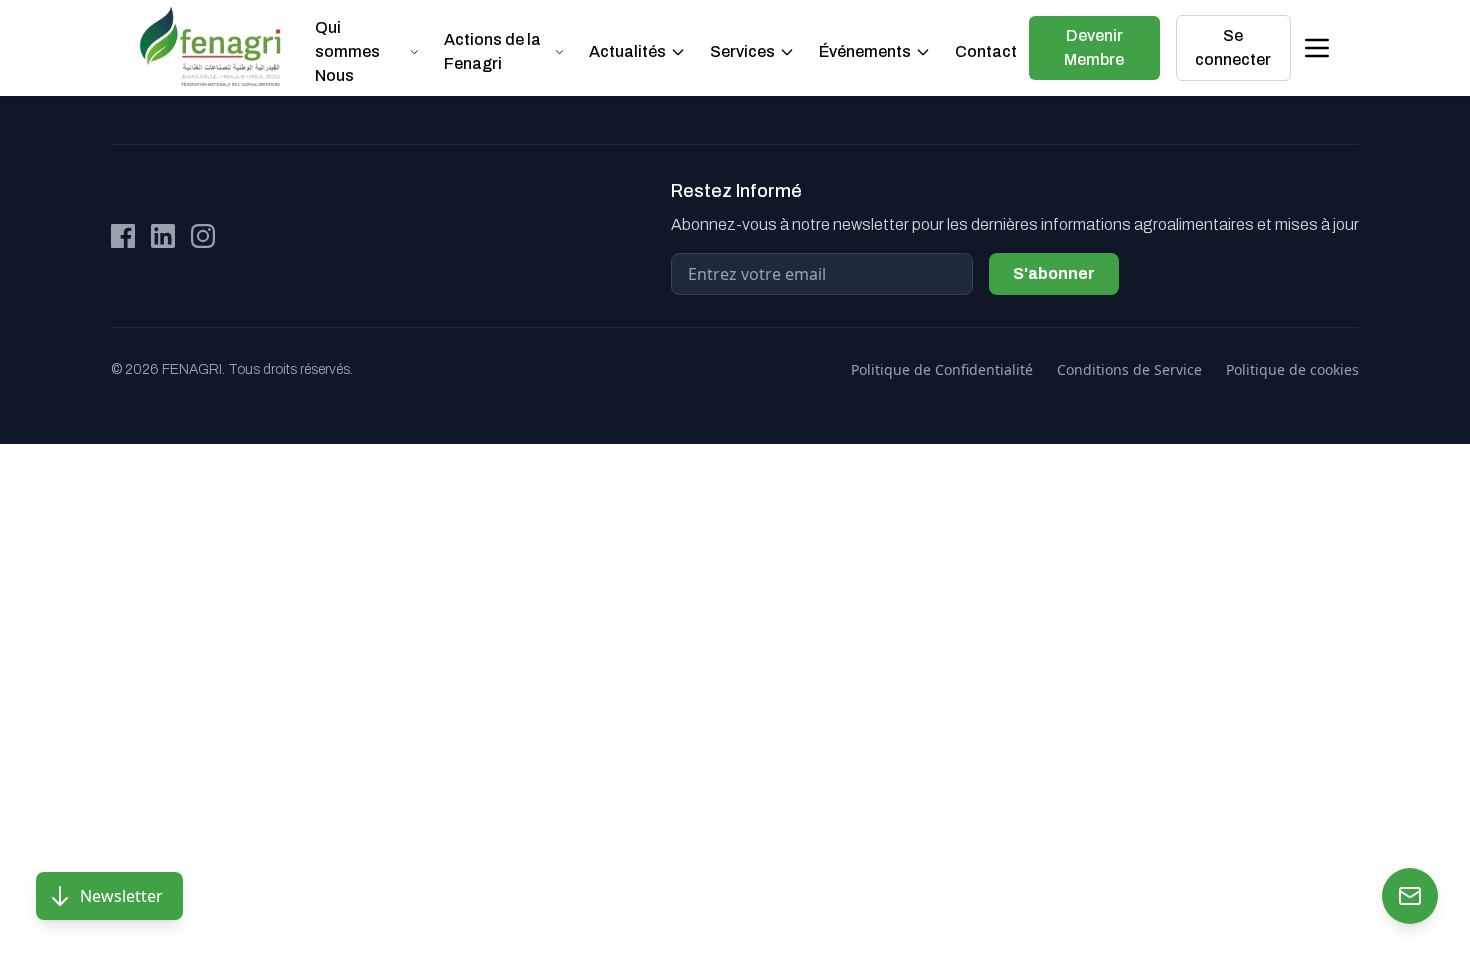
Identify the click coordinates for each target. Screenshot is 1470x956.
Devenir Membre (1094, 47)
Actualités (627, 51)
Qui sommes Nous (347, 51)
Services (742, 51)
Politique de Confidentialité (942, 369)
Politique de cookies (1292, 369)
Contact (986, 51)
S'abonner (1054, 273)
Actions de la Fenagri (492, 51)
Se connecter (1233, 47)
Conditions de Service (1129, 369)
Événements (865, 51)
